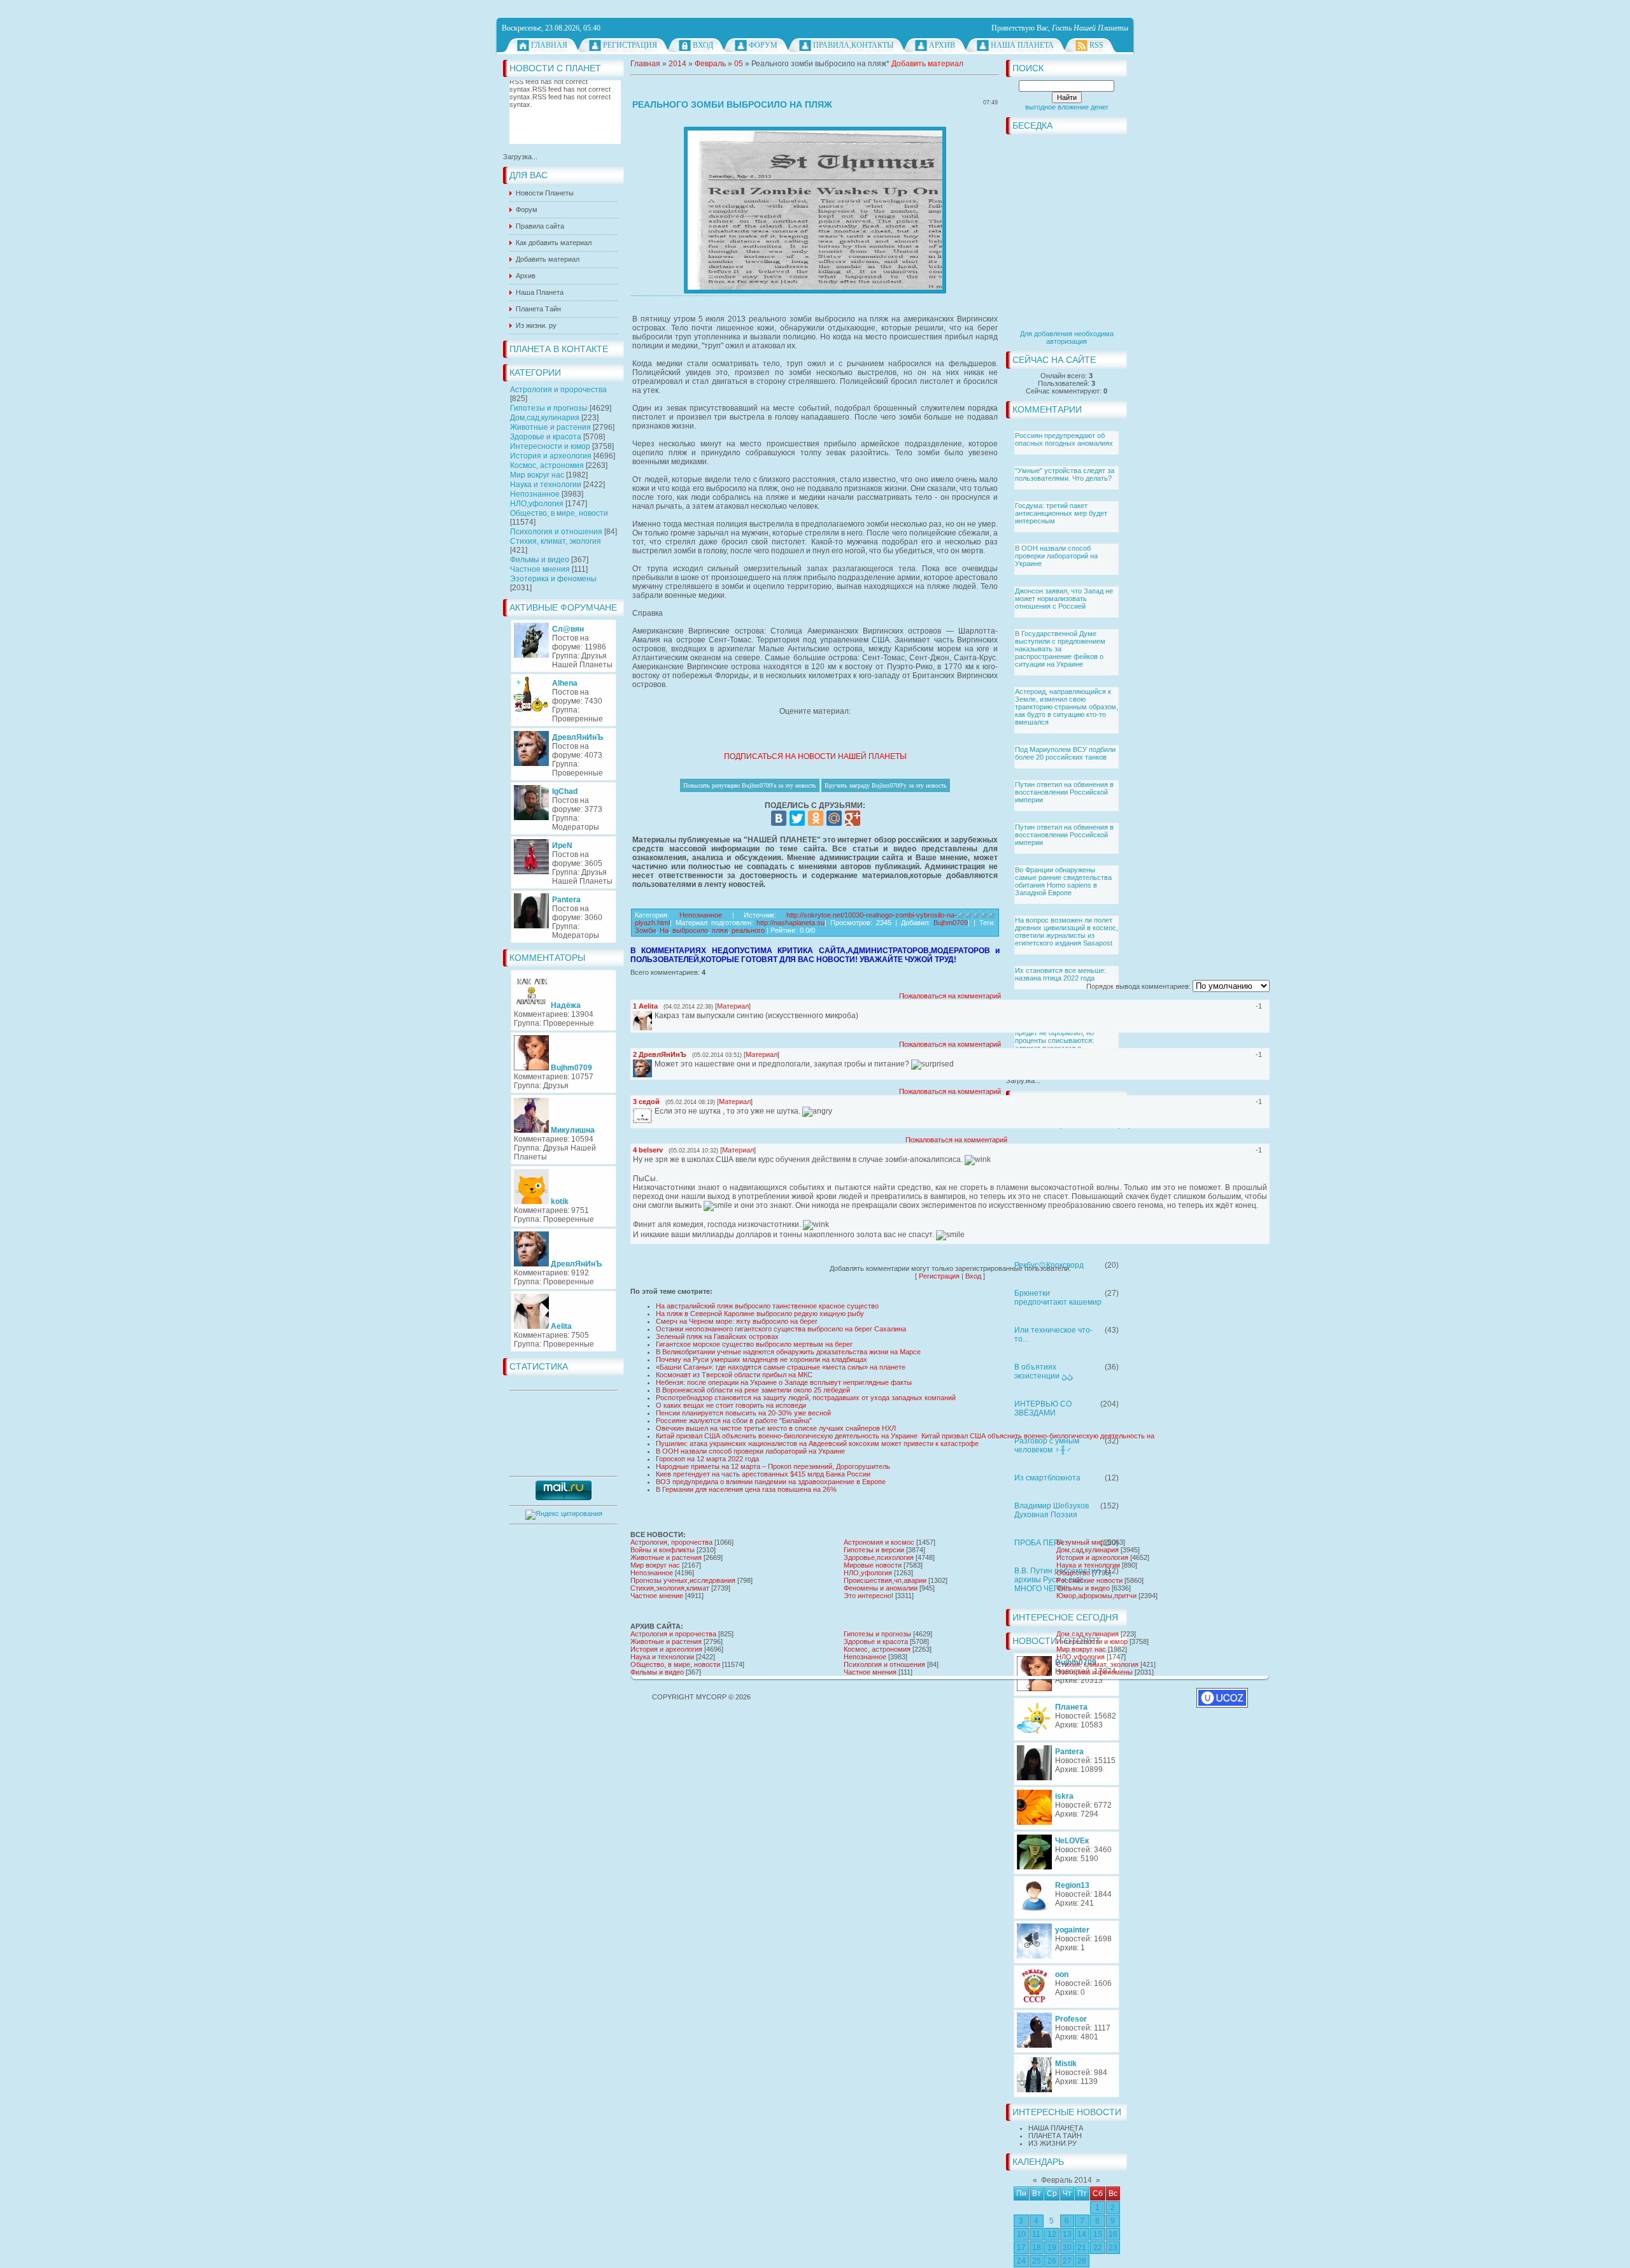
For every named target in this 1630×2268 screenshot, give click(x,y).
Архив (942, 45)
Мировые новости (873, 1565)
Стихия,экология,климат (670, 1588)
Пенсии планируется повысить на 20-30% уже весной (743, 1413)
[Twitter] (797, 818)
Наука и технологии (546, 485)
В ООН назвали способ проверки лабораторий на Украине (1056, 556)
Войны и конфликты (663, 1550)
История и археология (551, 456)
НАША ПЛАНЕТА (1056, 2128)
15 (1098, 2234)
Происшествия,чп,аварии (885, 1580)
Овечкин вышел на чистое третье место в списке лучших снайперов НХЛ (776, 1428)
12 (1052, 2234)
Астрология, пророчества (671, 1542)
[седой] (653, 1112)
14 (1082, 2234)
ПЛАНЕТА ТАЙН (1055, 2136)
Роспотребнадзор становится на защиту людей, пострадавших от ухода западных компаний (806, 1398)
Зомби (645, 930)
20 (1067, 2248)
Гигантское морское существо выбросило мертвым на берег (754, 1344)
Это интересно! (868, 1596)
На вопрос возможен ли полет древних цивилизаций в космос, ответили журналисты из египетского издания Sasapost (1067, 932)
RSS (1096, 45)
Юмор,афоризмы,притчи (1096, 1596)
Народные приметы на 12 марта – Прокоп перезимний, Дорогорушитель (773, 1466)
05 (739, 64)
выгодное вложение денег (1067, 107)
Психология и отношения (556, 532)
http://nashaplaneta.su (790, 923)
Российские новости (1089, 1580)
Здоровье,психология (879, 1557)
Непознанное (535, 494)
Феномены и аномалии (881, 1588)
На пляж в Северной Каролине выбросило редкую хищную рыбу (760, 1314)
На (664, 930)
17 (1021, 2248)
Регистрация (630, 45)
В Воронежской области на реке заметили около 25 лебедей (753, 1390)
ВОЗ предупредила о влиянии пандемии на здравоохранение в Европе (771, 1482)
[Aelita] (653, 1016)
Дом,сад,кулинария (545, 418)
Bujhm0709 (951, 923)
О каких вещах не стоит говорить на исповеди (731, 1405)
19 (1052, 2248)
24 (1021, 2261)
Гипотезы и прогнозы (549, 408)
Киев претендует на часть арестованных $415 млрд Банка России (763, 1474)
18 (1037, 2248)
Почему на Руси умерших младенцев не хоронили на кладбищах (762, 1359)
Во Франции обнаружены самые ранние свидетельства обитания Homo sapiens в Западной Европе (1063, 881)
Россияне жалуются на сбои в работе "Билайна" (734, 1421)
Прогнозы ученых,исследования (683, 1580)
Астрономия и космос (879, 1542)
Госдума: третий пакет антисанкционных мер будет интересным (1061, 513)
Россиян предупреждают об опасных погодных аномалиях (1064, 439)
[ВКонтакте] (779, 818)
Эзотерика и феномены (553, 579)
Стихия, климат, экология (556, 541)
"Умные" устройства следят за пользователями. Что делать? (1065, 474)
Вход (703, 45)
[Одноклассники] (816, 818)
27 (1067, 2261)
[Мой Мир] (834, 818)
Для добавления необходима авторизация (1067, 337)
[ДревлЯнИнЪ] (653, 1064)
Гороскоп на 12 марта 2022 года (707, 1459)
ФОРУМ (763, 45)
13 (1067, 2234)
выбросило (690, 930)
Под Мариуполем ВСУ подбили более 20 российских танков (1065, 753)
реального (748, 930)
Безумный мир (1080, 1542)
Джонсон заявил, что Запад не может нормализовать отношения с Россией (1064, 599)
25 (1037, 2261)
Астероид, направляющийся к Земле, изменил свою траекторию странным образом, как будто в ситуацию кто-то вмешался (1067, 707)
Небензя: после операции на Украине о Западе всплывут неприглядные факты (784, 1382)
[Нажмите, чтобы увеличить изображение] (815, 210)
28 (1082, 2261)
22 (1098, 2248)
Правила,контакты (853, 45)
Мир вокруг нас (537, 475)
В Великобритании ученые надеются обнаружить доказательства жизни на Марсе (788, 1352)
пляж (720, 930)
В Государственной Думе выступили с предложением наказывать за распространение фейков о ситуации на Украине (1060, 649)
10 (1021, 2234)
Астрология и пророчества (558, 390)
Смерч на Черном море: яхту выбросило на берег (737, 1321)
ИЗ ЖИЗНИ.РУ (1052, 2143)
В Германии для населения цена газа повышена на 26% (746, 1489)
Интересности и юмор (550, 446)
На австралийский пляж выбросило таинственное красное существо (767, 1306)
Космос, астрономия (547, 465)
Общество (1073, 1573)
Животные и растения (550, 427)
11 (1036, 2234)
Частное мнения (540, 569)
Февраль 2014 (1067, 2180)
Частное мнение (657, 1596)
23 (1113, 2248)
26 (1052, 2261)
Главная (549, 45)
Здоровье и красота (546, 437)
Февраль (710, 64)
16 (1113, 2234)
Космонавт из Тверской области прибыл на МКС (734, 1375)
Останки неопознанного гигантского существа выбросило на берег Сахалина (781, 1329)
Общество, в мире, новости (559, 513)
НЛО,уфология (537, 504)
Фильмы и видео (540, 560)
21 (1082, 2248)
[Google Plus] (853, 818)
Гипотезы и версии (874, 1550)
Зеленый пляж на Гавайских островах (717, 1336)
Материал (733, 1006)
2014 (677, 64)
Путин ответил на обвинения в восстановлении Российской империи (1064, 792)
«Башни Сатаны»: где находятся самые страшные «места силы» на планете (781, 1367)
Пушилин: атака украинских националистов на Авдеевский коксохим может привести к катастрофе (817, 1443)
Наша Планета (1022, 45)
